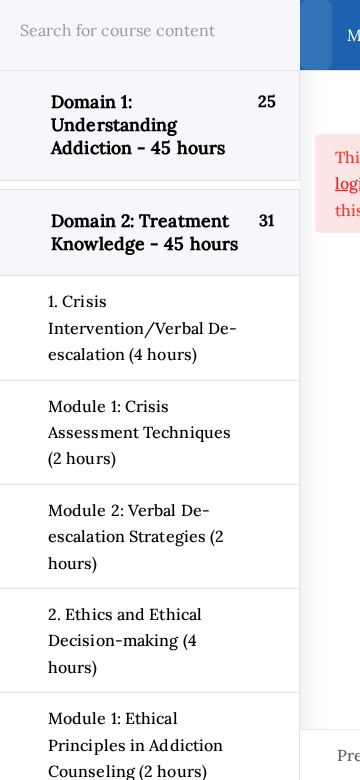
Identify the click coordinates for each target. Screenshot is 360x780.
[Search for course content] (260, 35)
